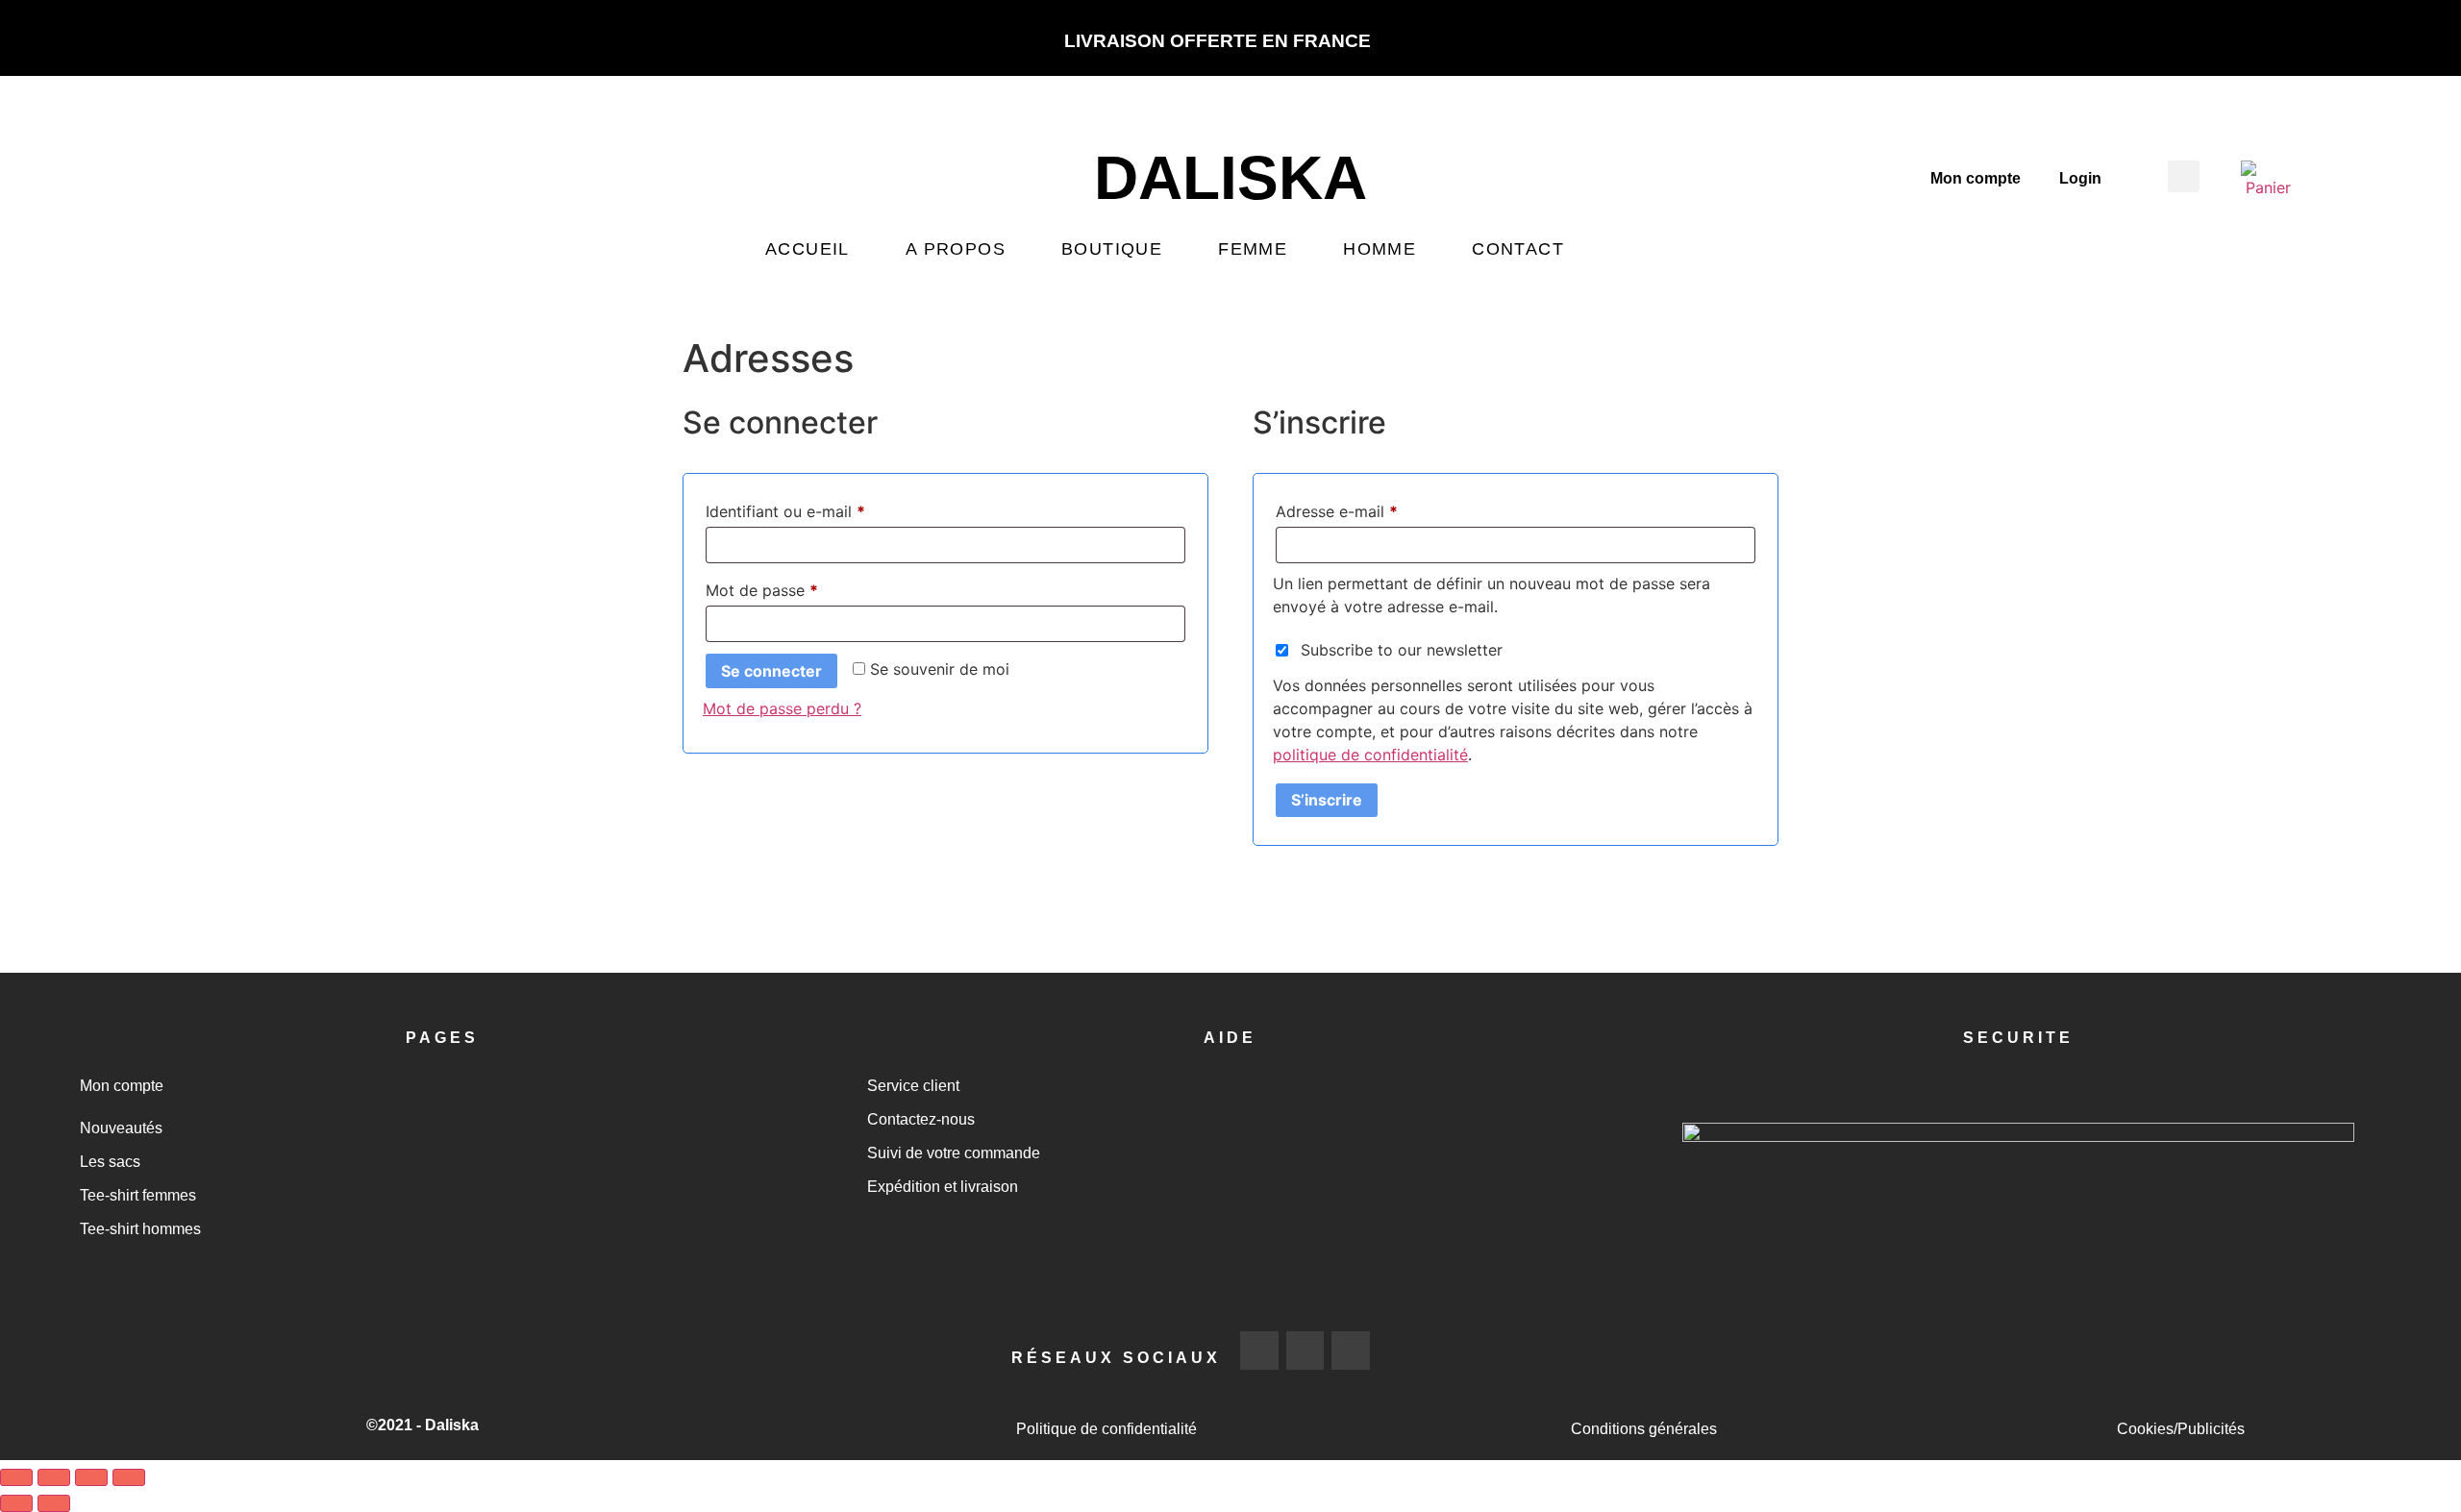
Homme (1380, 249)
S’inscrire (1327, 800)
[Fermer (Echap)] (129, 1477)
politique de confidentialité (1370, 755)
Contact (1518, 249)
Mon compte (1976, 178)
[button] (2184, 176)
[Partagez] (91, 1477)
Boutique (1112, 249)
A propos (956, 249)
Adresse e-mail (1377, 508)
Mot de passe (802, 587)
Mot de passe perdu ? (782, 708)
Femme (1253, 249)
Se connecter (771, 671)
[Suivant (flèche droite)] (54, 1503)
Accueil (808, 249)
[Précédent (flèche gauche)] (16, 1503)
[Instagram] (1305, 1351)
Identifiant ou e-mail (825, 508)
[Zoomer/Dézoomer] (16, 1477)
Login (2080, 178)
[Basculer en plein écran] (54, 1477)
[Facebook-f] (1259, 1351)
